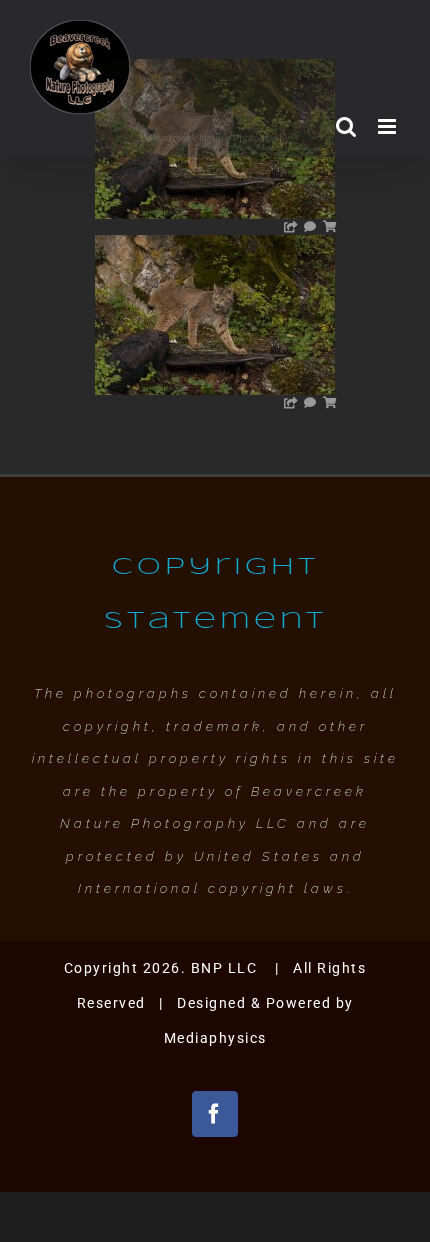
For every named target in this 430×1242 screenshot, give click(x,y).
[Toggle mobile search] (347, 126)
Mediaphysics (215, 1038)
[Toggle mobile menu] (389, 126)
